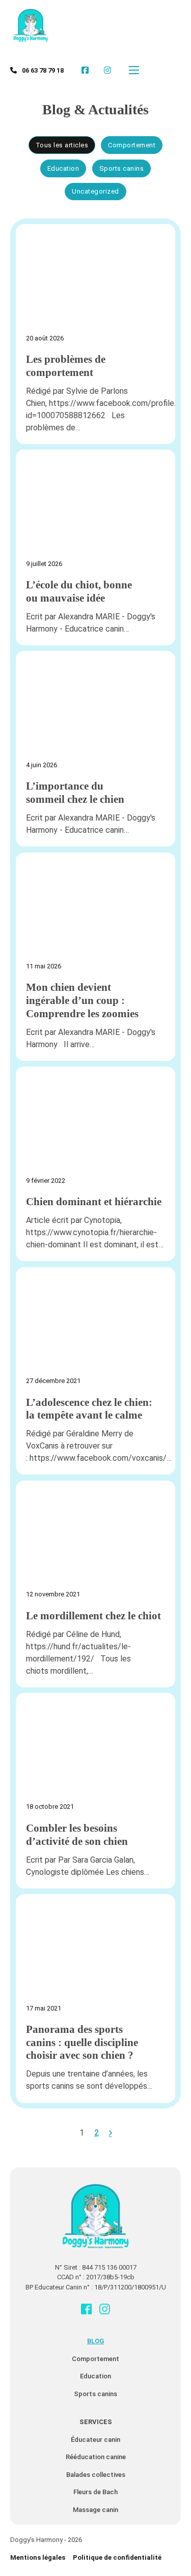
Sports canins (95, 2394)
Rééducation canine (96, 2457)
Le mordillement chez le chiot (93, 1616)
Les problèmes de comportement (66, 366)
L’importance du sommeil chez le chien (75, 793)
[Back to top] (155, 2546)
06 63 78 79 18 (43, 70)
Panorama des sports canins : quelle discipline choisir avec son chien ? (82, 2042)
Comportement (95, 2359)
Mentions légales (38, 2557)
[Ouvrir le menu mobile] (134, 70)
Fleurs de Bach (95, 2492)
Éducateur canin (95, 2440)
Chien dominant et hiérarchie (94, 1202)
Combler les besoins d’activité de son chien (77, 1835)
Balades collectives (96, 2475)
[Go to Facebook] (86, 2310)
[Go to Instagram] (105, 2310)
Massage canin (95, 2510)
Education (95, 2376)
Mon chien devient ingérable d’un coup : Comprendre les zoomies (82, 1000)
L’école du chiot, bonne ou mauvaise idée (79, 591)
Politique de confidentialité (117, 2557)
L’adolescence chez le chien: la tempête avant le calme (89, 1409)
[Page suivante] (111, 2133)
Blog (95, 2341)
